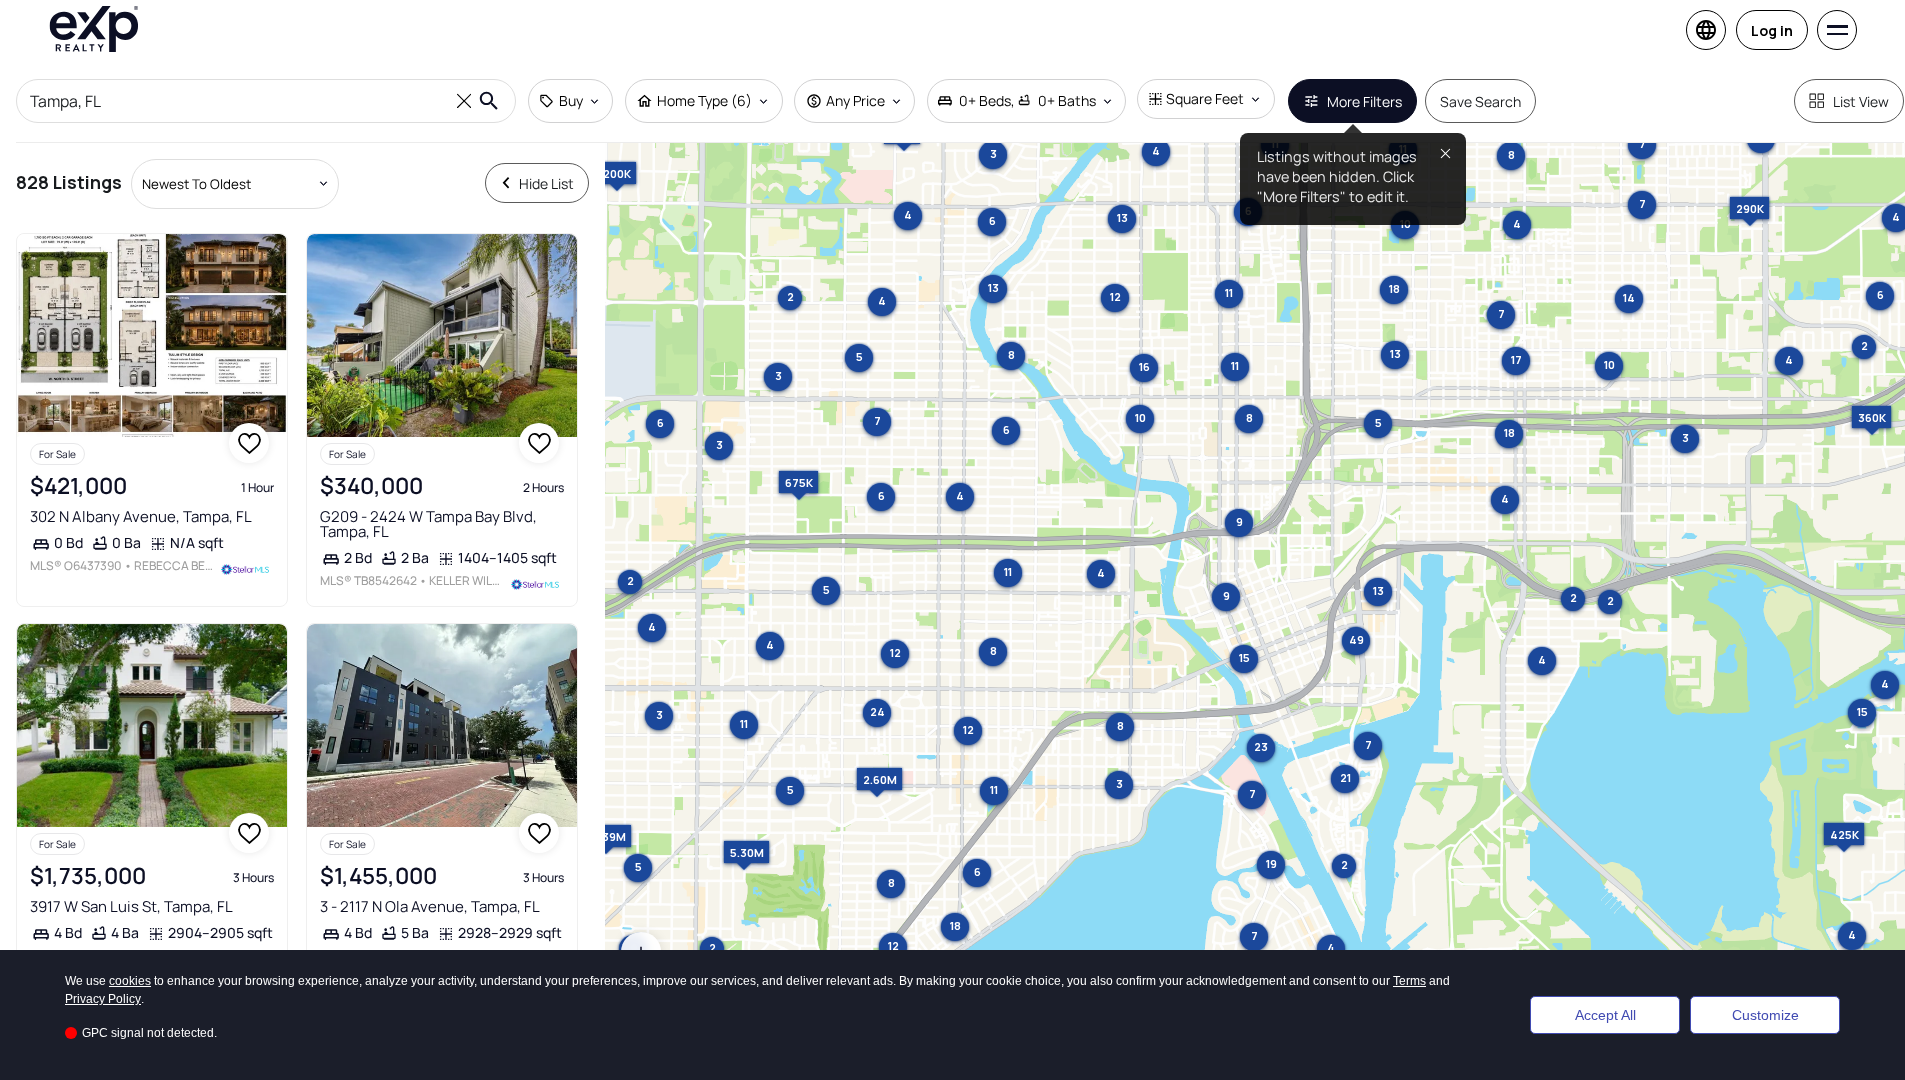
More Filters (1364, 101)
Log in (1772, 30)
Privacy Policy (103, 999)
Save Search (1480, 101)
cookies (130, 981)
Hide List (546, 183)
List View (1861, 101)
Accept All (1605, 1015)
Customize (1765, 1015)
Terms (1409, 981)
